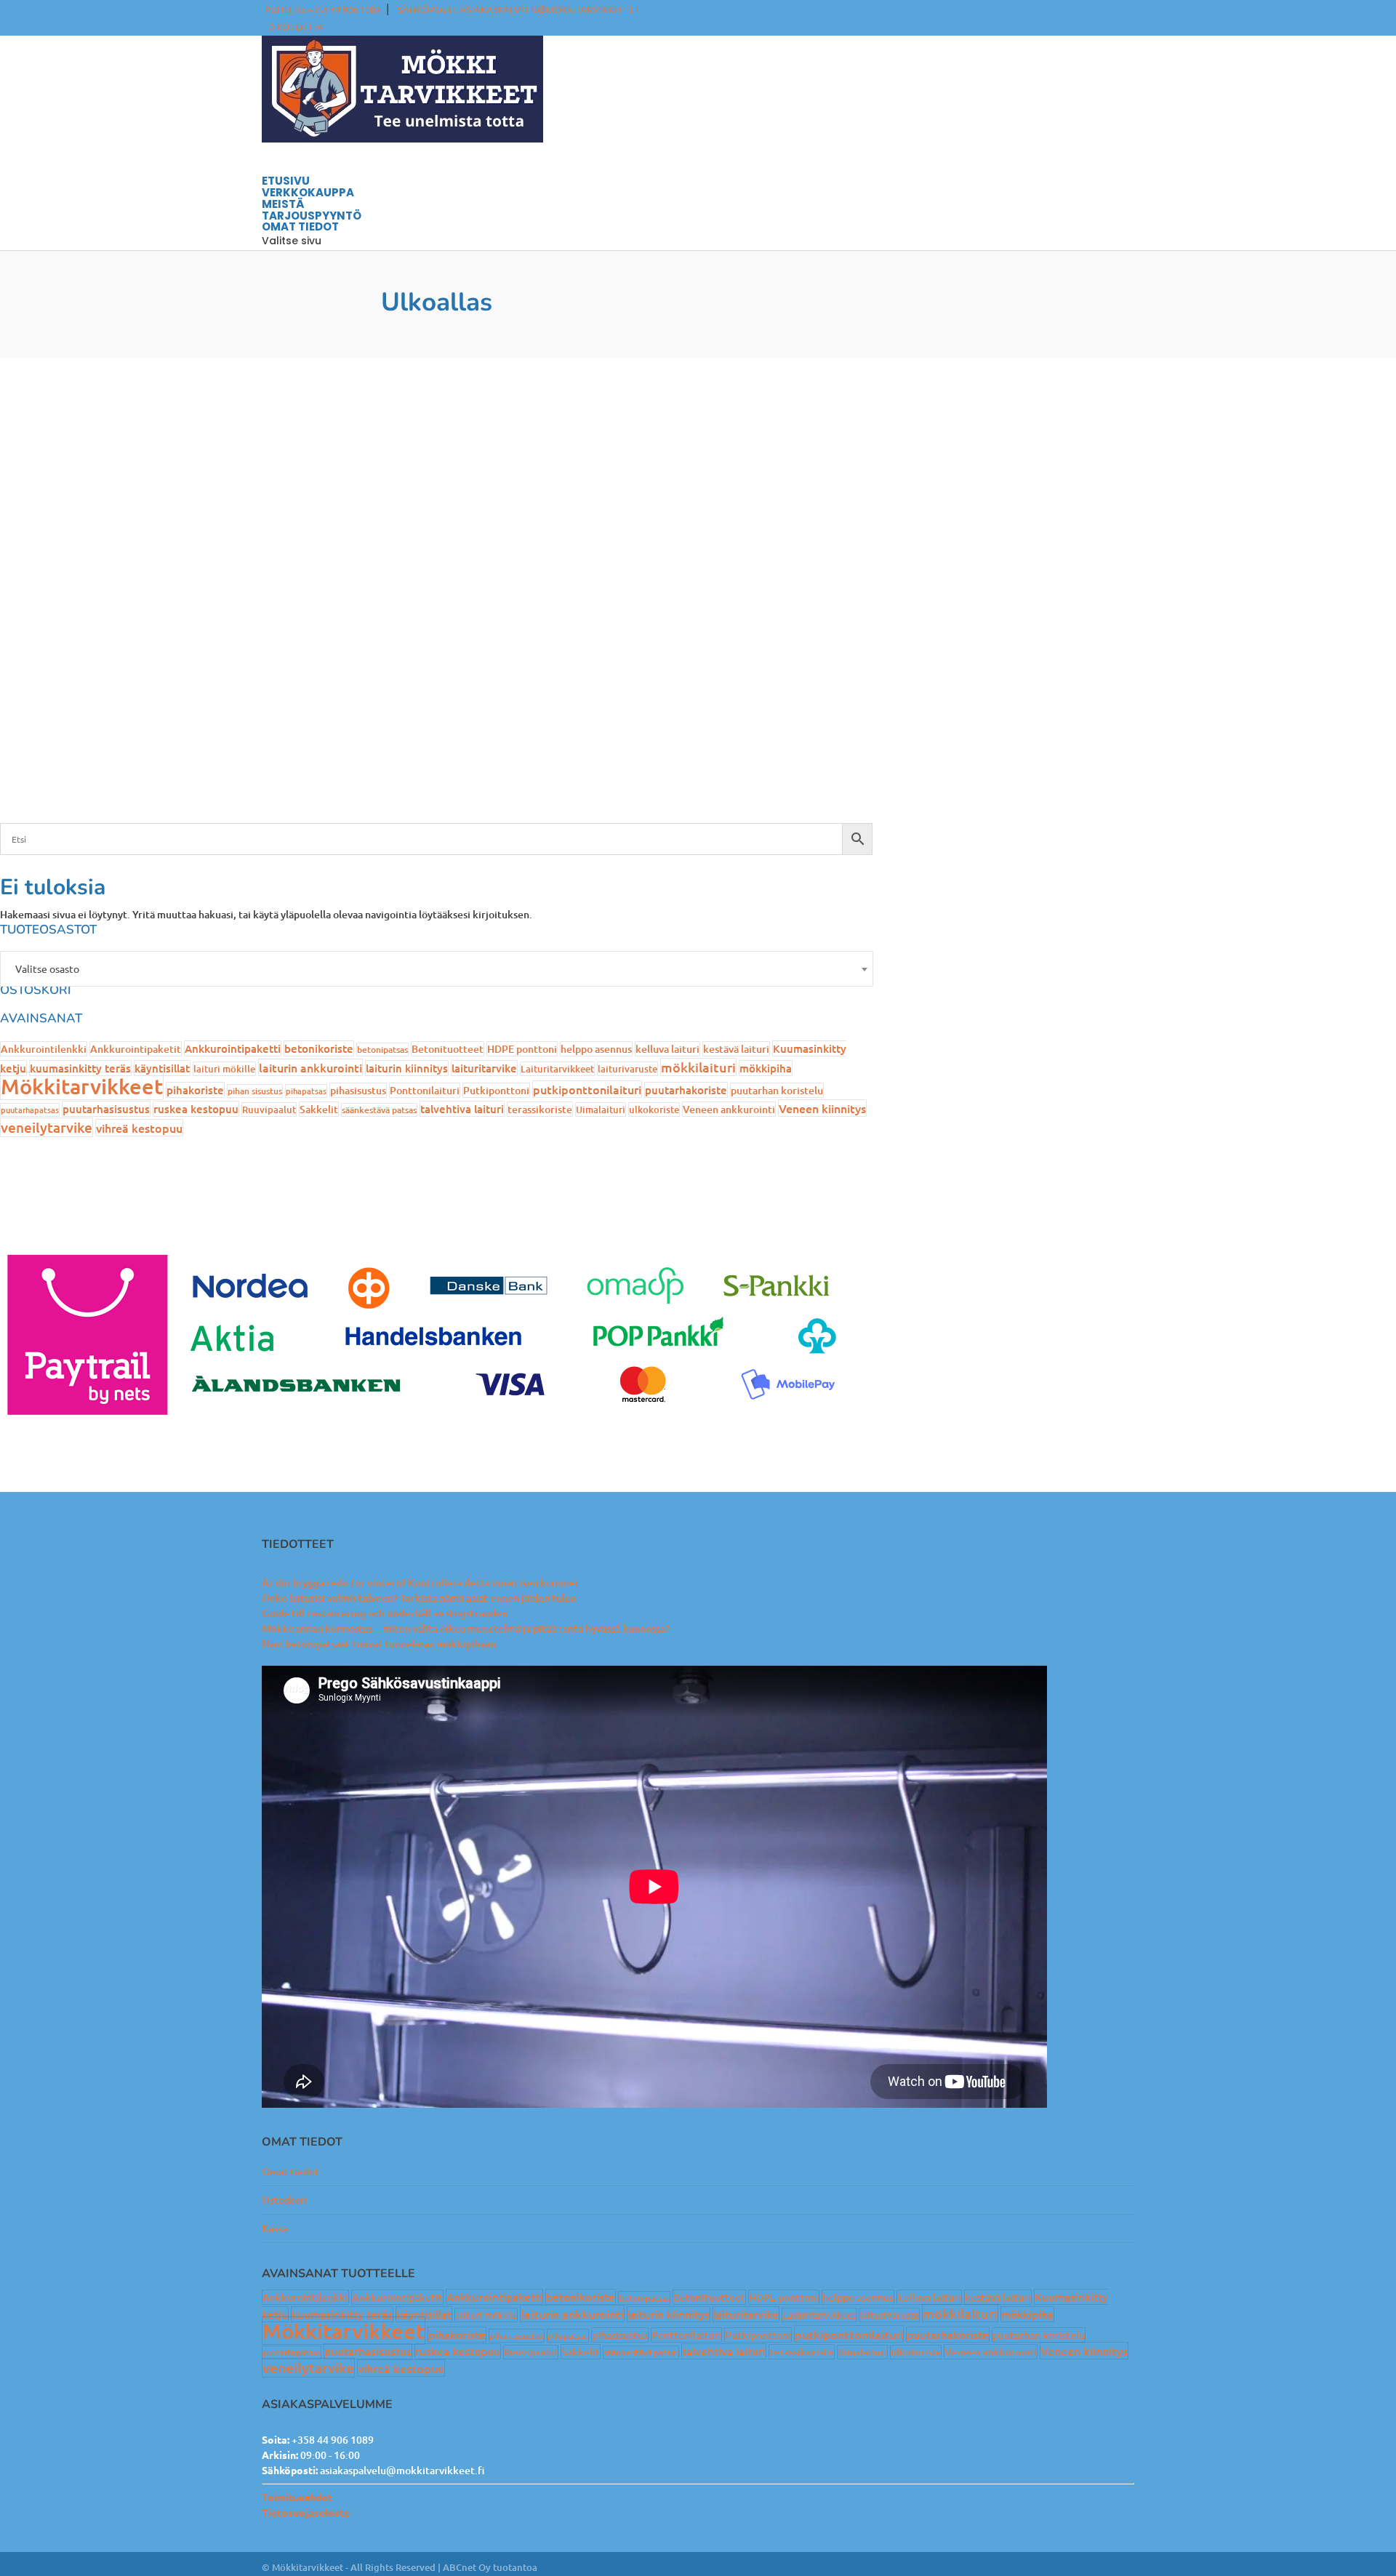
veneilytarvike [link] (47, 1127)
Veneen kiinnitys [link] (822, 1108)
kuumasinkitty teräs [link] (80, 1068)
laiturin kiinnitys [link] (407, 1068)
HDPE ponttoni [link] (522, 1049)
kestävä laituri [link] (736, 1049)
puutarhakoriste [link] (686, 1090)
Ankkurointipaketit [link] (136, 1049)
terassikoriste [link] (540, 1109)
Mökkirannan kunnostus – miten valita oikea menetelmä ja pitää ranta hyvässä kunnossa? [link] (466, 1628)
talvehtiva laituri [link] (462, 1109)
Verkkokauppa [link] (308, 192)
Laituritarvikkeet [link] (557, 1069)
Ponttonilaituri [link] (425, 1090)
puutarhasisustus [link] (106, 1109)
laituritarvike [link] (484, 1068)
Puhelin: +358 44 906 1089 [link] (322, 9)
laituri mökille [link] (224, 1069)
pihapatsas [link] (306, 1091)
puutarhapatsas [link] (30, 1110)
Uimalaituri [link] (601, 1110)
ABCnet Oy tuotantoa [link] (490, 2567)
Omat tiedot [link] (290, 2171)
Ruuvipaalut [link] (269, 1110)
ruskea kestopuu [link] (196, 1109)
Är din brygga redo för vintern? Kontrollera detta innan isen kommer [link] (421, 1582)
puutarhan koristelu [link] (777, 1090)
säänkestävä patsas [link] (379, 1110)
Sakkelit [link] (319, 1109)
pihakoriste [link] (195, 1090)
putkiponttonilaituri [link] (587, 1089)
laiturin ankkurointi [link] (310, 1067)
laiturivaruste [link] (627, 1069)
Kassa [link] (274, 2228)
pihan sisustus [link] (255, 1091)
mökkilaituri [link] (698, 1067)
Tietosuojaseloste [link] (306, 2512)
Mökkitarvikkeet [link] (82, 1086)
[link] (296, 27)
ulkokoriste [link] (654, 1110)
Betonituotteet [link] (448, 1049)
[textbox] (437, 969)
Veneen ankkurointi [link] (729, 1109)
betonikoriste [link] (319, 1048)
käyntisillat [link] (162, 1068)
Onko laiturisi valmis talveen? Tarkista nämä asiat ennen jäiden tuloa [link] (419, 1598)
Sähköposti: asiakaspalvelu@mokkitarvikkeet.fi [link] (518, 9)
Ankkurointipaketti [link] (233, 1048)
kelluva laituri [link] (667, 1049)
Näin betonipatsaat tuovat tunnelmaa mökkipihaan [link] (379, 1644)
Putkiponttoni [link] (496, 1090)
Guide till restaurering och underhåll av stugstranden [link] (385, 1613)
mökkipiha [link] (766, 1068)
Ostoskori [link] (285, 2200)
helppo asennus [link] (596, 1049)
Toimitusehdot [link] (297, 2497)
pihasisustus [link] (358, 1090)
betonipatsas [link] (382, 1050)
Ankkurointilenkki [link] (44, 1049)
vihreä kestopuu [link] (139, 1128)
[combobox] (437, 969)
